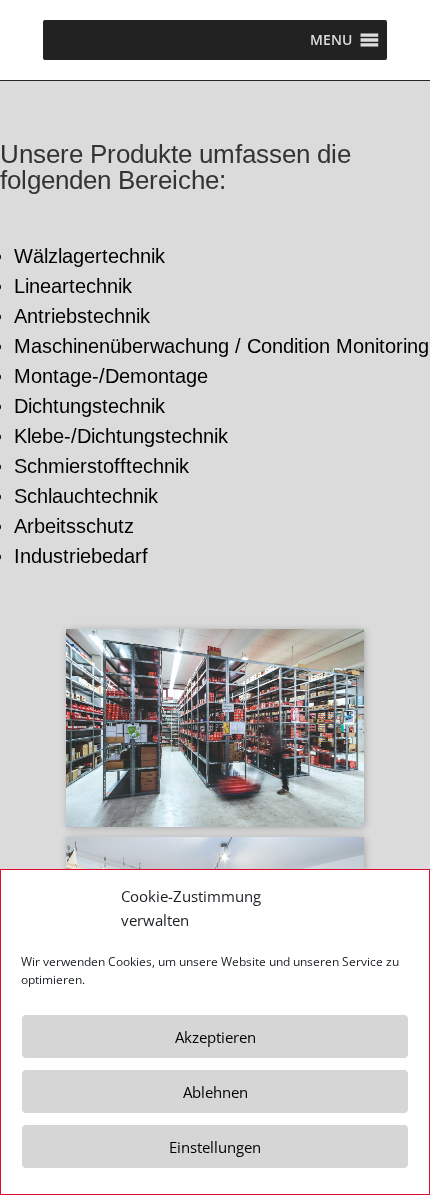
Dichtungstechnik (89, 406)
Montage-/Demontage (111, 376)
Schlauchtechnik (86, 496)
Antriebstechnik (82, 316)
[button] (331, 40)
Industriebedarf (81, 556)
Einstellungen (215, 1147)
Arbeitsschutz (74, 526)
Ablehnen (215, 1092)
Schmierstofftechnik (101, 466)
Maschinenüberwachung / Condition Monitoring (221, 346)
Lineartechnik (73, 286)
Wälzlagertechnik (89, 256)
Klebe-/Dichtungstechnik (121, 436)
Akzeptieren (215, 1037)
